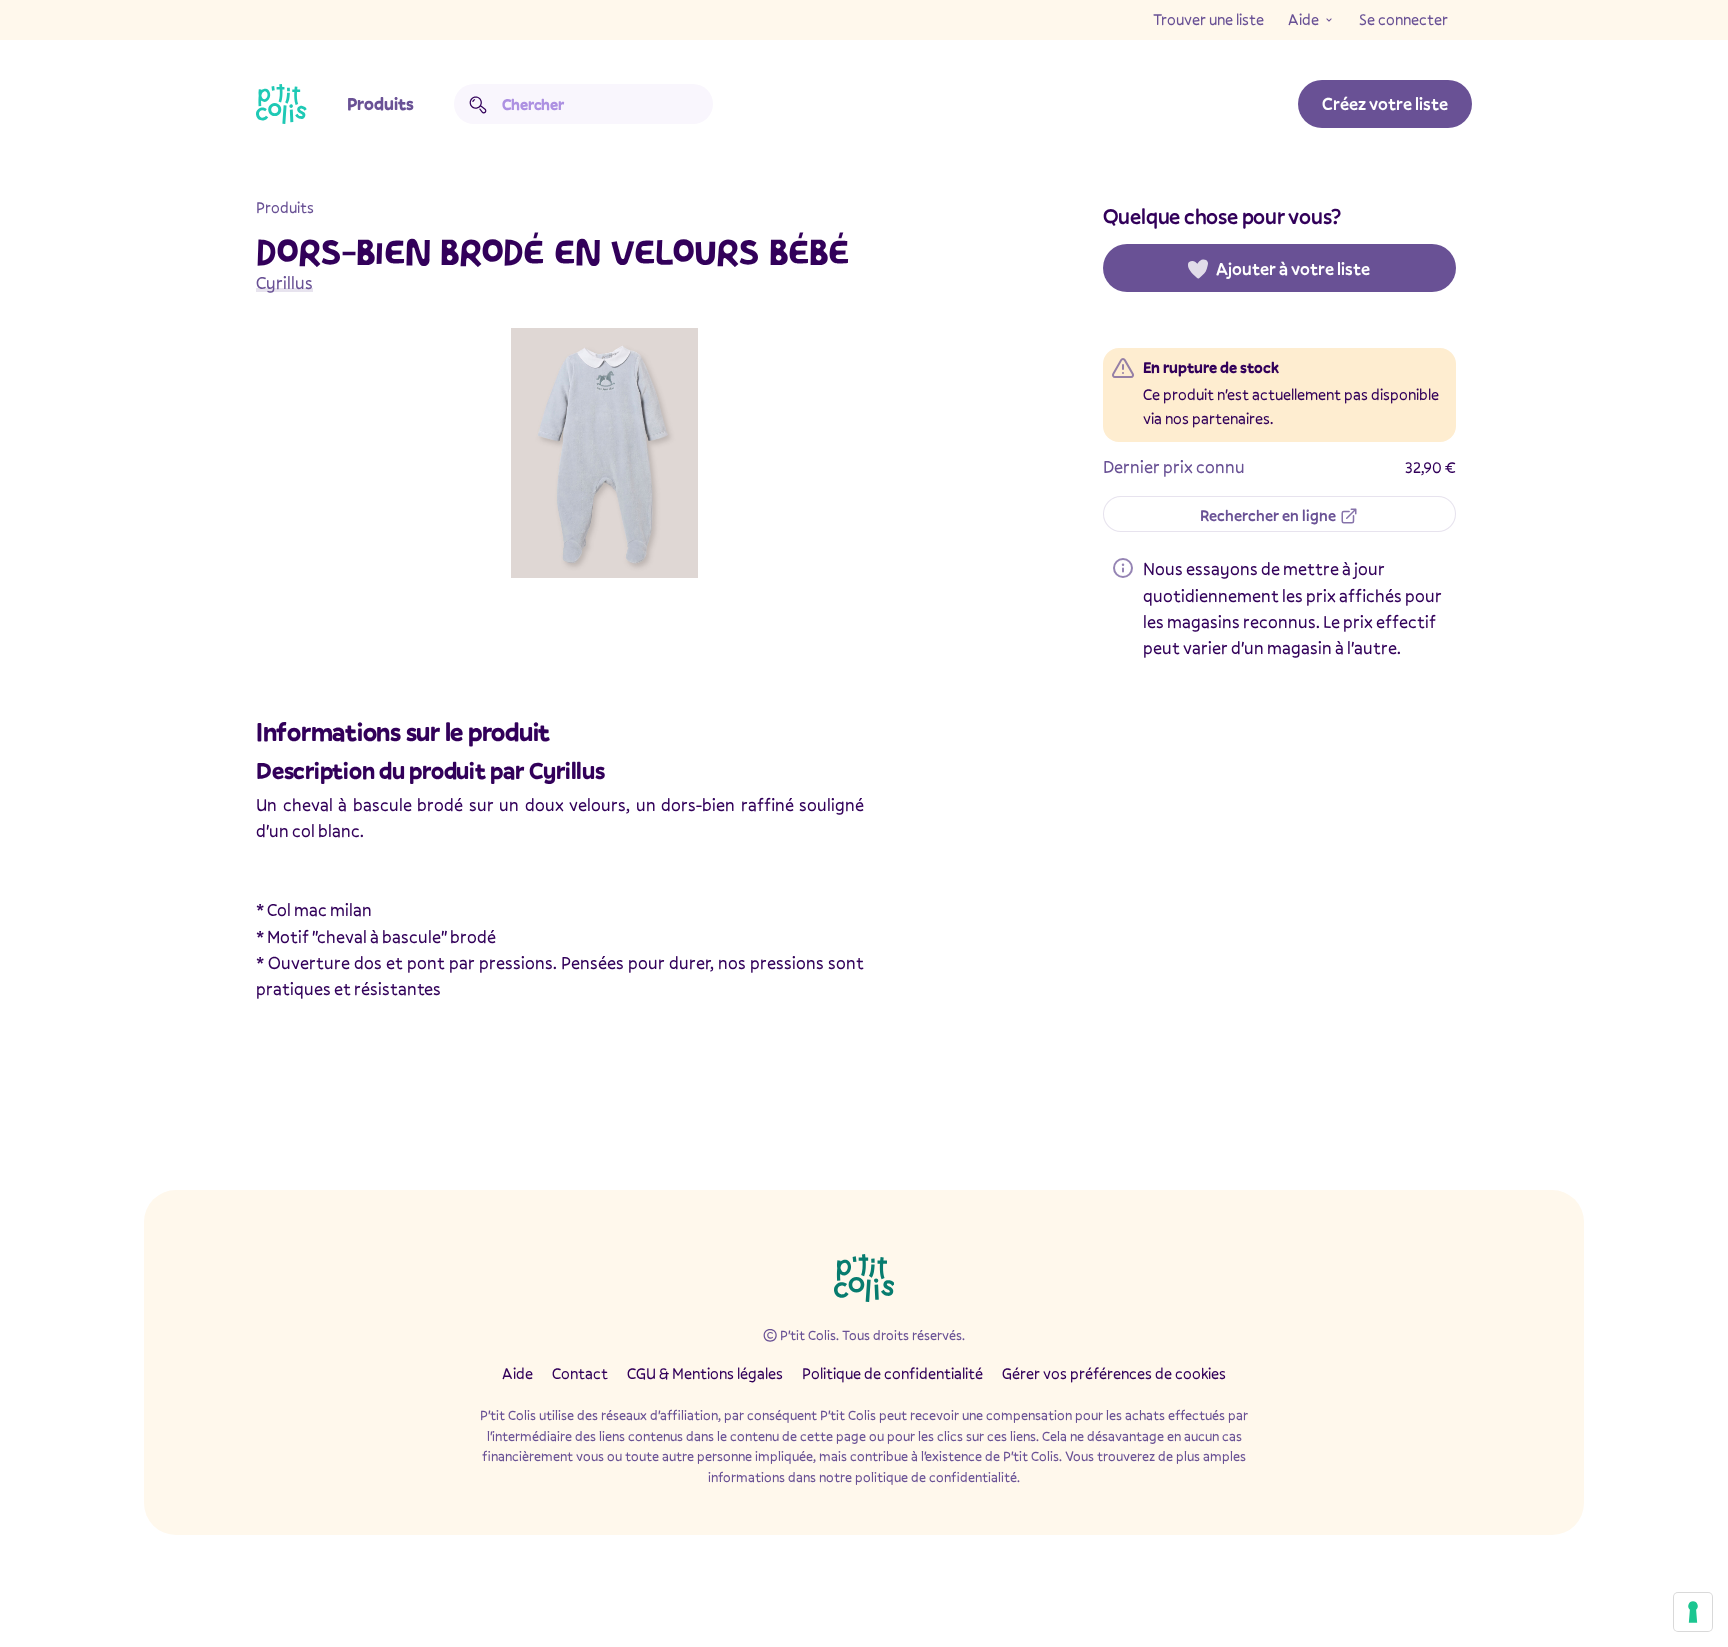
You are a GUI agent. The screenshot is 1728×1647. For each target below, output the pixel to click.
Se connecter (1403, 19)
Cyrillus (284, 282)
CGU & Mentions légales (705, 1373)
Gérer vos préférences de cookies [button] (1114, 1373)
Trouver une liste (1208, 19)
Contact (580, 1373)
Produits (380, 103)
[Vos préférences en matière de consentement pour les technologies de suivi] (1693, 1612)
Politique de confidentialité (892, 1373)
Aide (1303, 19)
